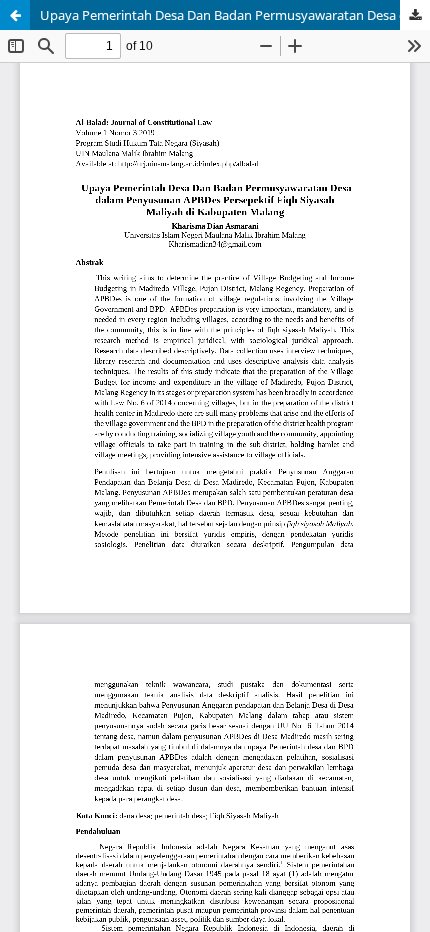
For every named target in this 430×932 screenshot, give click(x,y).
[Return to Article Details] (15, 15)
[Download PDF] (415, 15)
